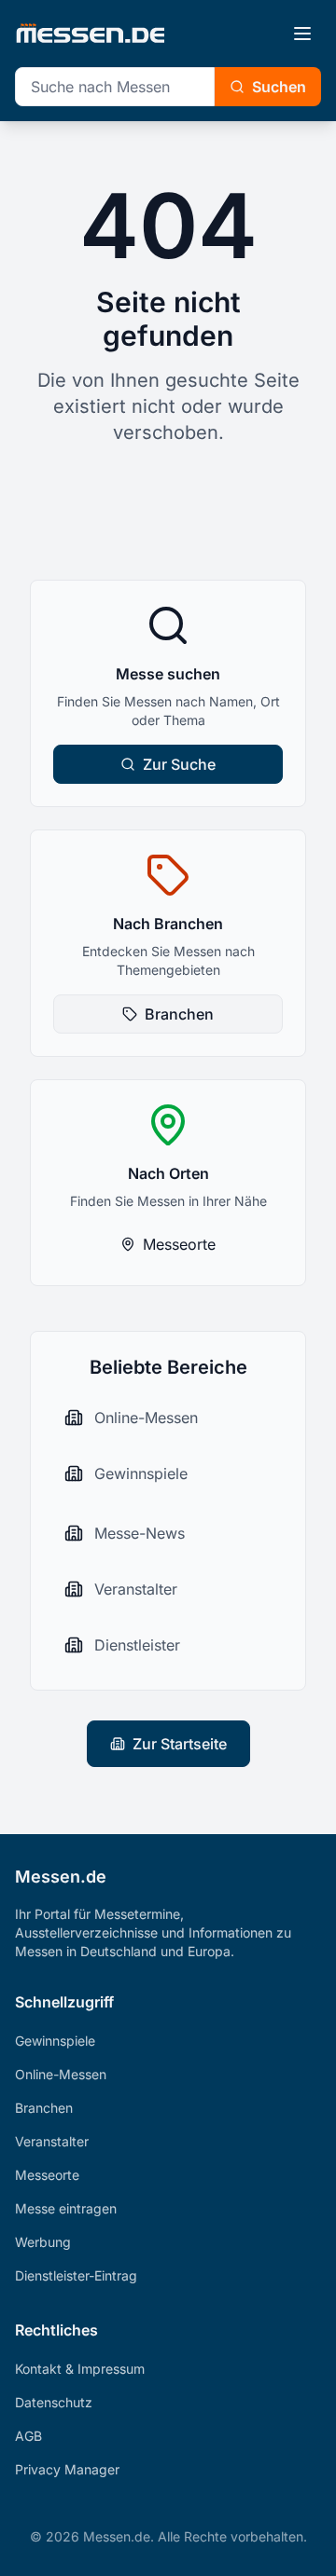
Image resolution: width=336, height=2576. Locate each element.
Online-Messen (61, 2074)
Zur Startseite (180, 1744)
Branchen (179, 1014)
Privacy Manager (67, 2469)
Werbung (43, 2242)
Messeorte (179, 1244)
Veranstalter (52, 2141)
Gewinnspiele (55, 2041)
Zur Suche (179, 764)
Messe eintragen (66, 2208)
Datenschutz (54, 2402)
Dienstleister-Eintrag (76, 2275)
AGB (28, 2436)
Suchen (279, 87)
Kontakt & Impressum (80, 2369)
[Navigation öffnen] (302, 34)
